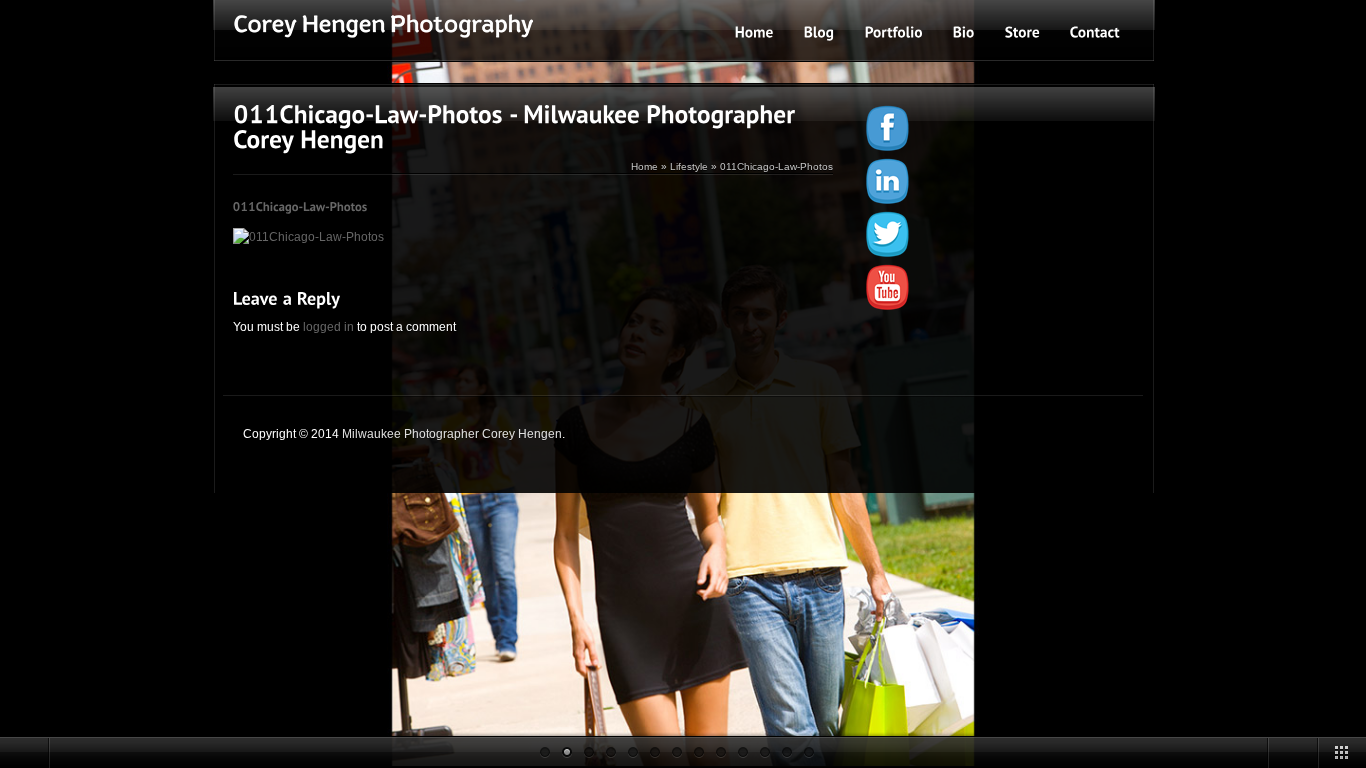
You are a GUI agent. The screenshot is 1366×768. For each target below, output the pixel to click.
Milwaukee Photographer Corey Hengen (452, 434)
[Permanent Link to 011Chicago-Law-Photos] (300, 206)
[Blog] (819, 31)
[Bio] (964, 31)
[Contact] (1095, 31)
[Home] (754, 31)
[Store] (1022, 31)
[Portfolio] (894, 31)
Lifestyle (689, 166)
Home (644, 166)
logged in (328, 327)
